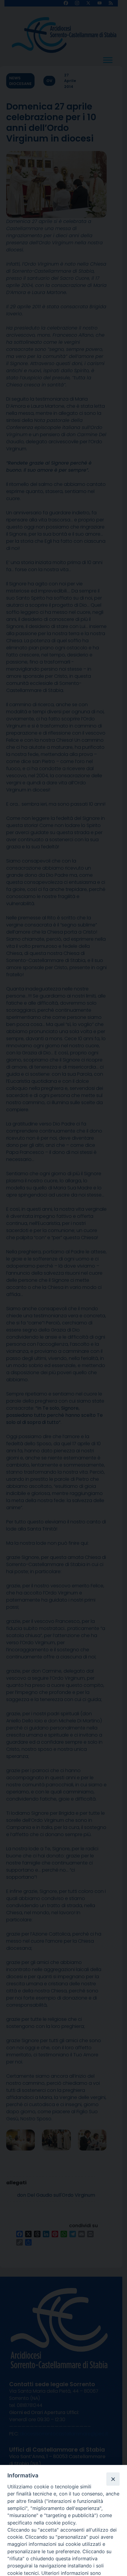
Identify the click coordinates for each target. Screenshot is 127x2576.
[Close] (113, 2479)
